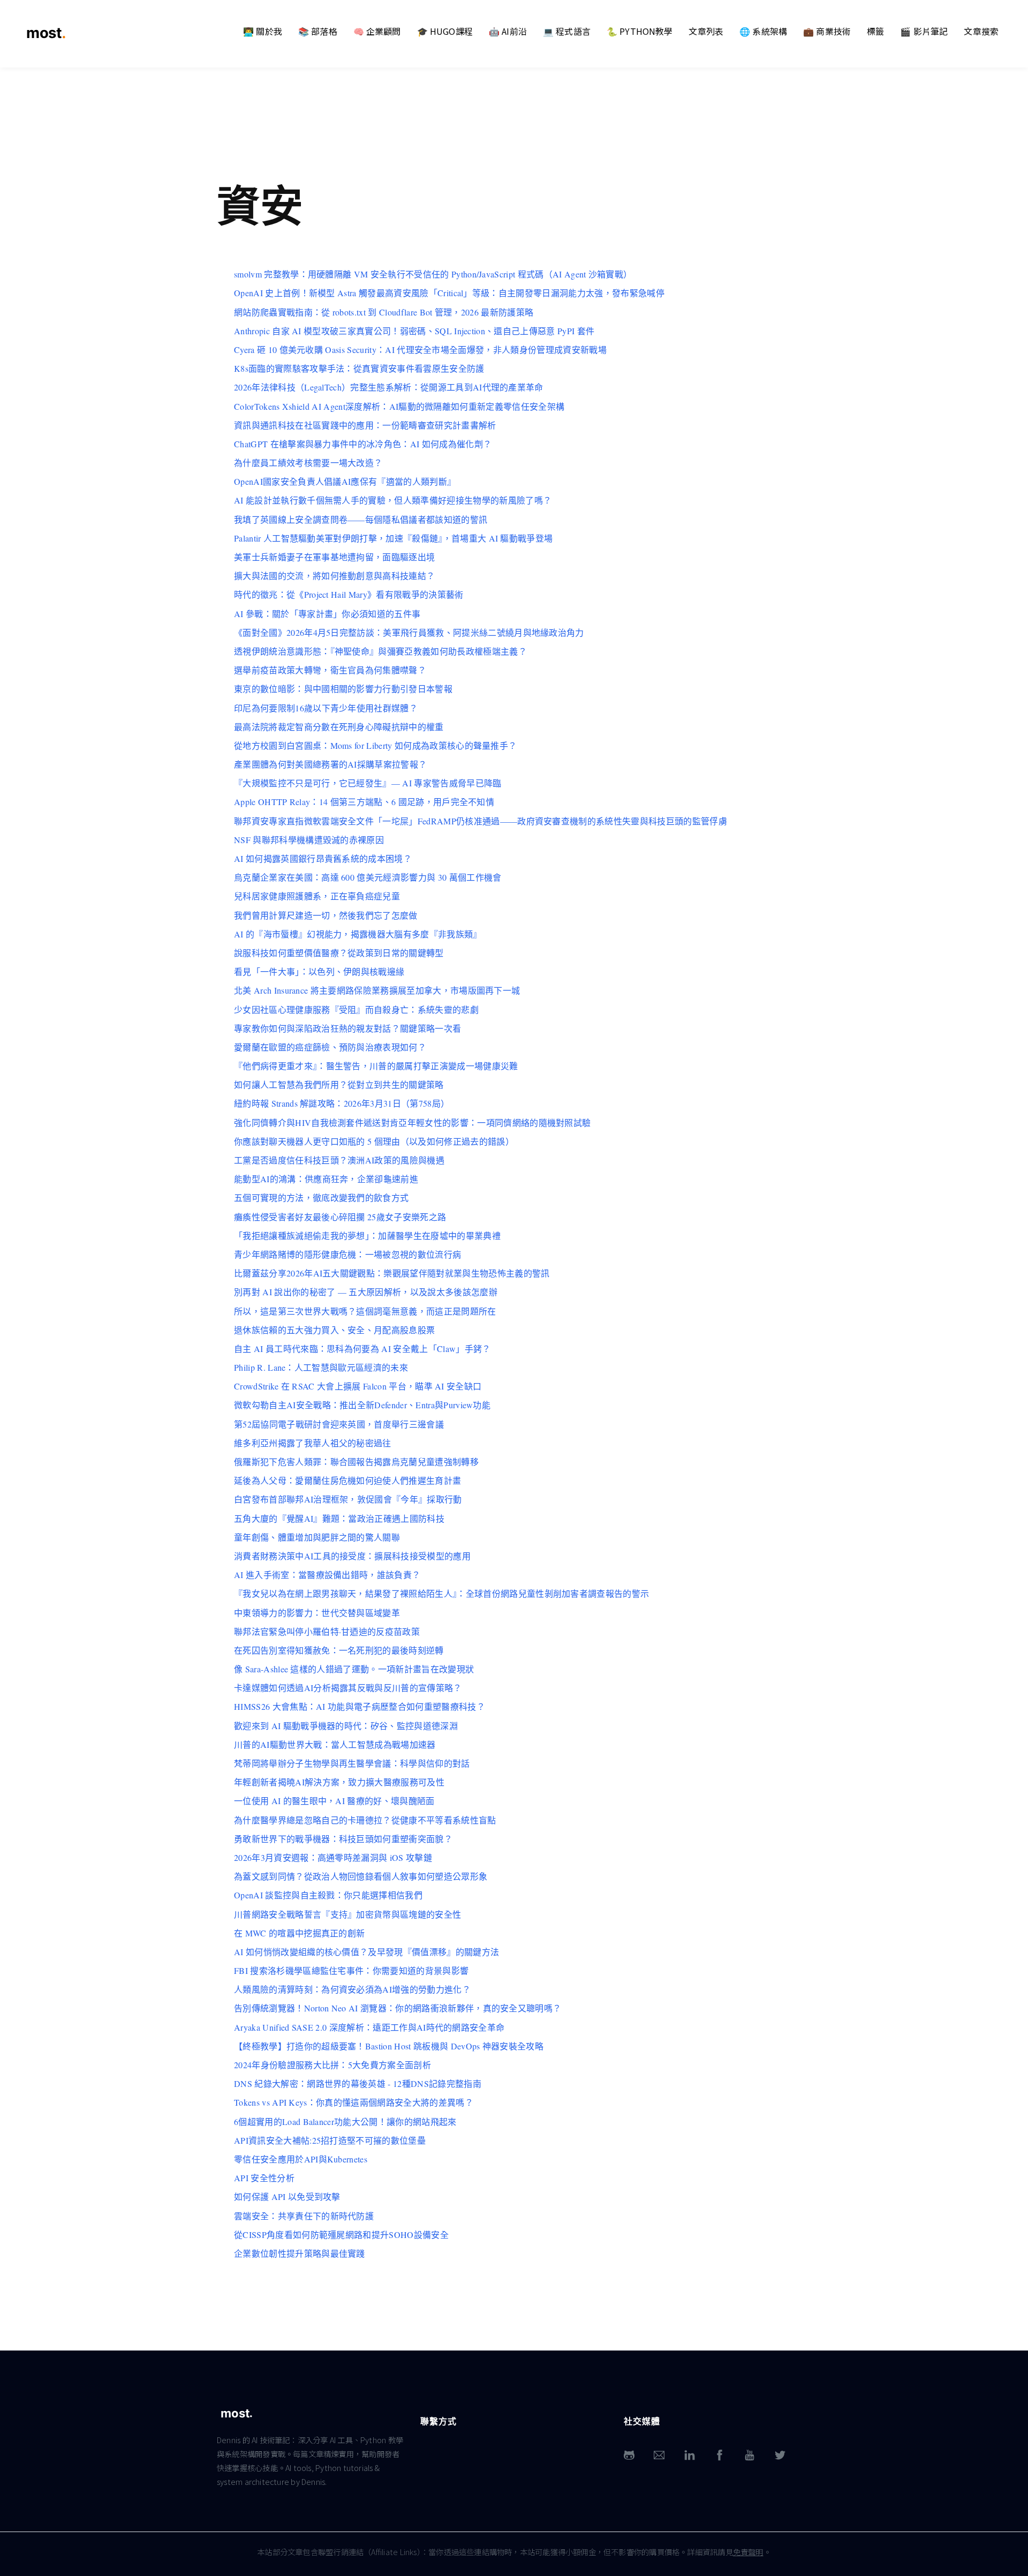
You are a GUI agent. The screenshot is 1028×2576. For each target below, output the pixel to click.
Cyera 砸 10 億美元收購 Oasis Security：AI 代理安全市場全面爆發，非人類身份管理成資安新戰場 (420, 350)
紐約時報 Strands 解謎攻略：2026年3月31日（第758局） (342, 1103)
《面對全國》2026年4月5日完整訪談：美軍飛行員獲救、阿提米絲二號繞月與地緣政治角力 (409, 632)
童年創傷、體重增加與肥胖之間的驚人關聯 (317, 1537)
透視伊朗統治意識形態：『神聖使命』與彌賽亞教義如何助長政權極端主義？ (380, 651)
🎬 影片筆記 (924, 31)
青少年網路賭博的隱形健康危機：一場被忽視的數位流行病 (347, 1254)
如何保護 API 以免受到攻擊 (287, 2196)
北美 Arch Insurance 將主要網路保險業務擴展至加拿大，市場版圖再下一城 (377, 990)
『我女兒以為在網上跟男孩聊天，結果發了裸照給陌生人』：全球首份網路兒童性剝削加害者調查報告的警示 (441, 1593)
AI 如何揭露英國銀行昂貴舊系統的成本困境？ (323, 858)
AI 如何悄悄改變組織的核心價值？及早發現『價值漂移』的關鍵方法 (366, 1952)
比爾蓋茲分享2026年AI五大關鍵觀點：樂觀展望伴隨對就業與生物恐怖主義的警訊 (392, 1273)
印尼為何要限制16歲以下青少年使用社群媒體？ (326, 708)
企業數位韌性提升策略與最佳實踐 (300, 2253)
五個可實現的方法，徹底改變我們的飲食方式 (321, 1197)
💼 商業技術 (827, 31)
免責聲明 (748, 2552)
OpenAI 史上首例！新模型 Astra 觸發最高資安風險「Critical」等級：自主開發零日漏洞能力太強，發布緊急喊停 (449, 293)
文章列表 (706, 31)
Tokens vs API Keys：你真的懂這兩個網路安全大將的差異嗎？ (354, 2102)
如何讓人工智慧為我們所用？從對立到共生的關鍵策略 (339, 1084)
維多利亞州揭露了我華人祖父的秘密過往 (313, 1443)
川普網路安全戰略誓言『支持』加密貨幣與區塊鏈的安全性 (347, 1914)
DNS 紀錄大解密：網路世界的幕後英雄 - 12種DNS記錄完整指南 (358, 2083)
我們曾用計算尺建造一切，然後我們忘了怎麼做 (326, 915)
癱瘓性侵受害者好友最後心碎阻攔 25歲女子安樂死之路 (340, 1217)
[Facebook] (720, 2455)
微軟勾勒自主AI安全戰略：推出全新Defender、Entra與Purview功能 (362, 1405)
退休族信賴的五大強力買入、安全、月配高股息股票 (334, 1330)
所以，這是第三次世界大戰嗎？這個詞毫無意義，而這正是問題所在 (365, 1311)
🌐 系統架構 (763, 31)
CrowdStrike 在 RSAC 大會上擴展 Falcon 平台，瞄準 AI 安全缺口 (358, 1386)
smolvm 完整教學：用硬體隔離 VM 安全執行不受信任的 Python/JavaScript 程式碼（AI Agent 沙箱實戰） (433, 274)
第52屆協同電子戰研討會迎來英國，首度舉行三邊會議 (339, 1424)
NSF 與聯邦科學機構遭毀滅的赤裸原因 (309, 840)
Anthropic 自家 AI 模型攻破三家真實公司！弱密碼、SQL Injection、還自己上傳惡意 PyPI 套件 (414, 331)
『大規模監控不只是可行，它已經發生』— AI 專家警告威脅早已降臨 (368, 783)
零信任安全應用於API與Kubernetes (301, 2159)
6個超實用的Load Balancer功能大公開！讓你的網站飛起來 (345, 2121)
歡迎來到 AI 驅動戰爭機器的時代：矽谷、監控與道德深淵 (346, 1726)
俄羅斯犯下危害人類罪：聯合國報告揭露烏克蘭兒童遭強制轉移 (356, 1462)
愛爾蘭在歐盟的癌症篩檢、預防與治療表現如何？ (330, 1047)
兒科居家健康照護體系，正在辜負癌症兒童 (317, 896)
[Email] (659, 2455)
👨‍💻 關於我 (263, 31)
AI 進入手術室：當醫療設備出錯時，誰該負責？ (327, 1575)
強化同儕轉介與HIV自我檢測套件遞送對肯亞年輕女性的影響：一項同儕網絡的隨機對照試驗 (412, 1122)
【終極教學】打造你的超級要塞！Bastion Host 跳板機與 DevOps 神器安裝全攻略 (389, 2046)
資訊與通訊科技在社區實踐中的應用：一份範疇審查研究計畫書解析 (365, 425)
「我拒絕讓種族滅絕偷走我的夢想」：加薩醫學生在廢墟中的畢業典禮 (367, 1236)
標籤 (875, 31)
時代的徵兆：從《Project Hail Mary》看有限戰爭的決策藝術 (349, 594)
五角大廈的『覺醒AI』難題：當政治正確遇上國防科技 (339, 1518)
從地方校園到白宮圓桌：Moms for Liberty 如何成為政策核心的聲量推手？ (375, 745)
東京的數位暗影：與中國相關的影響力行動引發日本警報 (343, 689)
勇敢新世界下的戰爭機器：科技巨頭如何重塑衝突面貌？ (343, 1839)
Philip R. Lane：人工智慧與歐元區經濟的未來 (321, 1367)
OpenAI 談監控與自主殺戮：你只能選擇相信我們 (328, 1895)
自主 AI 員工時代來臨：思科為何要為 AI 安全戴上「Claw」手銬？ (362, 1349)
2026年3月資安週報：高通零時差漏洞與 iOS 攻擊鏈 (333, 1857)
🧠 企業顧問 (377, 31)
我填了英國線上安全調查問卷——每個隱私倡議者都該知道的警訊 (361, 519)
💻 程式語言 (567, 31)
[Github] (629, 2455)
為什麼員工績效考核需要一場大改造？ (308, 463)
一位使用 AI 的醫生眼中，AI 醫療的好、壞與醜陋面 (334, 1801)
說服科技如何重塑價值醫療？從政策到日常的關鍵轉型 (339, 953)
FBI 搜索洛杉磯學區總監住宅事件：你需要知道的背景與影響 (351, 1970)
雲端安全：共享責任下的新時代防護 (304, 2216)
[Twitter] (780, 2455)
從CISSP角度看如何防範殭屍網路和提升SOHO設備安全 (341, 2235)
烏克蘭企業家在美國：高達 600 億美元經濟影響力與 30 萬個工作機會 (368, 877)
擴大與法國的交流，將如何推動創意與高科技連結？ (334, 576)
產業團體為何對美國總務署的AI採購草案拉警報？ (330, 764)
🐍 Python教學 (640, 31)
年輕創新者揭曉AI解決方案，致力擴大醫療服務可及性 (339, 1782)
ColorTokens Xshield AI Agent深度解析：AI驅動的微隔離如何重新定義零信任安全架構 (399, 406)
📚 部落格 (318, 31)
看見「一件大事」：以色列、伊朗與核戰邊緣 (319, 971)
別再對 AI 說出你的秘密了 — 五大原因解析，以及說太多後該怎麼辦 (366, 1292)
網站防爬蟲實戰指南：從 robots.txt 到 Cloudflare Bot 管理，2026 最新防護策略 (384, 312)
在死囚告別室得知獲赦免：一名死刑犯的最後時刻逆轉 (339, 1650)
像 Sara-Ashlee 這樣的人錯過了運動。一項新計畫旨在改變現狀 (354, 1669)
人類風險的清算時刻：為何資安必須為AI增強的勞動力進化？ (352, 1989)
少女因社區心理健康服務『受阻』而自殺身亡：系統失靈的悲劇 (356, 1009)
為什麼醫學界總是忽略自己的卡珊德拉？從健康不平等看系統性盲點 (365, 1820)
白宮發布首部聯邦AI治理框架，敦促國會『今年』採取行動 (348, 1499)
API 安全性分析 (264, 2178)
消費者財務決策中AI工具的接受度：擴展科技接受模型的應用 (352, 1556)
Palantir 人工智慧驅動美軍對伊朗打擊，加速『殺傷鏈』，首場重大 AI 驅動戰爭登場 (393, 538)
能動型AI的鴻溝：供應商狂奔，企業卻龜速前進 (326, 1179)
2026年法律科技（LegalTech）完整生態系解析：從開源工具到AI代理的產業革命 (389, 387)
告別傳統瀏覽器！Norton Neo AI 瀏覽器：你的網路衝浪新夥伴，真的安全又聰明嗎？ (398, 2008)
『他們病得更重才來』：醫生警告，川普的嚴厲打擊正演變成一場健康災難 (376, 1066)
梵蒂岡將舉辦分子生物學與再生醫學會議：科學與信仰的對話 (352, 1763)
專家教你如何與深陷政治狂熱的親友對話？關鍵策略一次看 (347, 1028)
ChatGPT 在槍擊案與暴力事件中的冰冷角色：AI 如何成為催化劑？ (363, 444)
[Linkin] (690, 2455)
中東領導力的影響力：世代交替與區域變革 (317, 1613)
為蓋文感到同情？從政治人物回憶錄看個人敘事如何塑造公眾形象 (361, 1876)
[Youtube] (750, 2455)
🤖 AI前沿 (508, 31)
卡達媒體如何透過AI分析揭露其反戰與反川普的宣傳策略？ (348, 1688)
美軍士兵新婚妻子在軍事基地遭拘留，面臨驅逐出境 (334, 557)
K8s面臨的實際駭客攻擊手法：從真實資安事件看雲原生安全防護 (359, 368)
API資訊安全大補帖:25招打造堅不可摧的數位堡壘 (330, 2140)
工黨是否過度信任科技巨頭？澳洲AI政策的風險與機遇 (339, 1160)
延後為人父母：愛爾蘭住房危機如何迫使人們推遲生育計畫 (347, 1480)
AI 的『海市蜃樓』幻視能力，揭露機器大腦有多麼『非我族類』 (358, 934)
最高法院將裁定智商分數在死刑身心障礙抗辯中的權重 (339, 727)
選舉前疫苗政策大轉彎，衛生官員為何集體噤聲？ (330, 670)
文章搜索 (981, 31)
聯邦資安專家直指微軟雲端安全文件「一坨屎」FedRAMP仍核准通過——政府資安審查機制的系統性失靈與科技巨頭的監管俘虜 (481, 821)
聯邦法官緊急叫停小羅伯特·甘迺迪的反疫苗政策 (327, 1631)
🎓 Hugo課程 (445, 31)
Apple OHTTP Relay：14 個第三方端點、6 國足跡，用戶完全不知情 (364, 802)
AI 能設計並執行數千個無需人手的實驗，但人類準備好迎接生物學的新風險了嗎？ (393, 500)
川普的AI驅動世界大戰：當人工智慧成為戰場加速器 (335, 1744)
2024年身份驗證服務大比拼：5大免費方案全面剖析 (332, 2065)
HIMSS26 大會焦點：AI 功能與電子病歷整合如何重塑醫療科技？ (360, 1706)
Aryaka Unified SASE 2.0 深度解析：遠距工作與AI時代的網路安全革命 (369, 2027)
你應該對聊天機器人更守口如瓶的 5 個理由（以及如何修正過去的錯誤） (374, 1141)
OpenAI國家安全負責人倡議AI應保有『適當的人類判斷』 (345, 481)
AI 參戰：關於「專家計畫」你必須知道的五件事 (327, 614)
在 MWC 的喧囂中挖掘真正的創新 (299, 1933)
